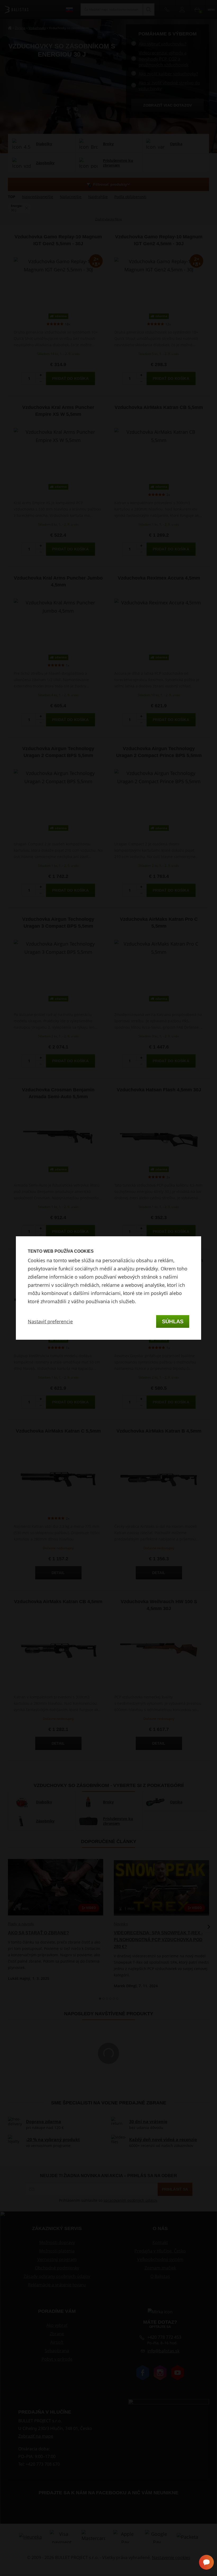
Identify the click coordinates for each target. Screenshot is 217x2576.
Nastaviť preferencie (50, 1321)
